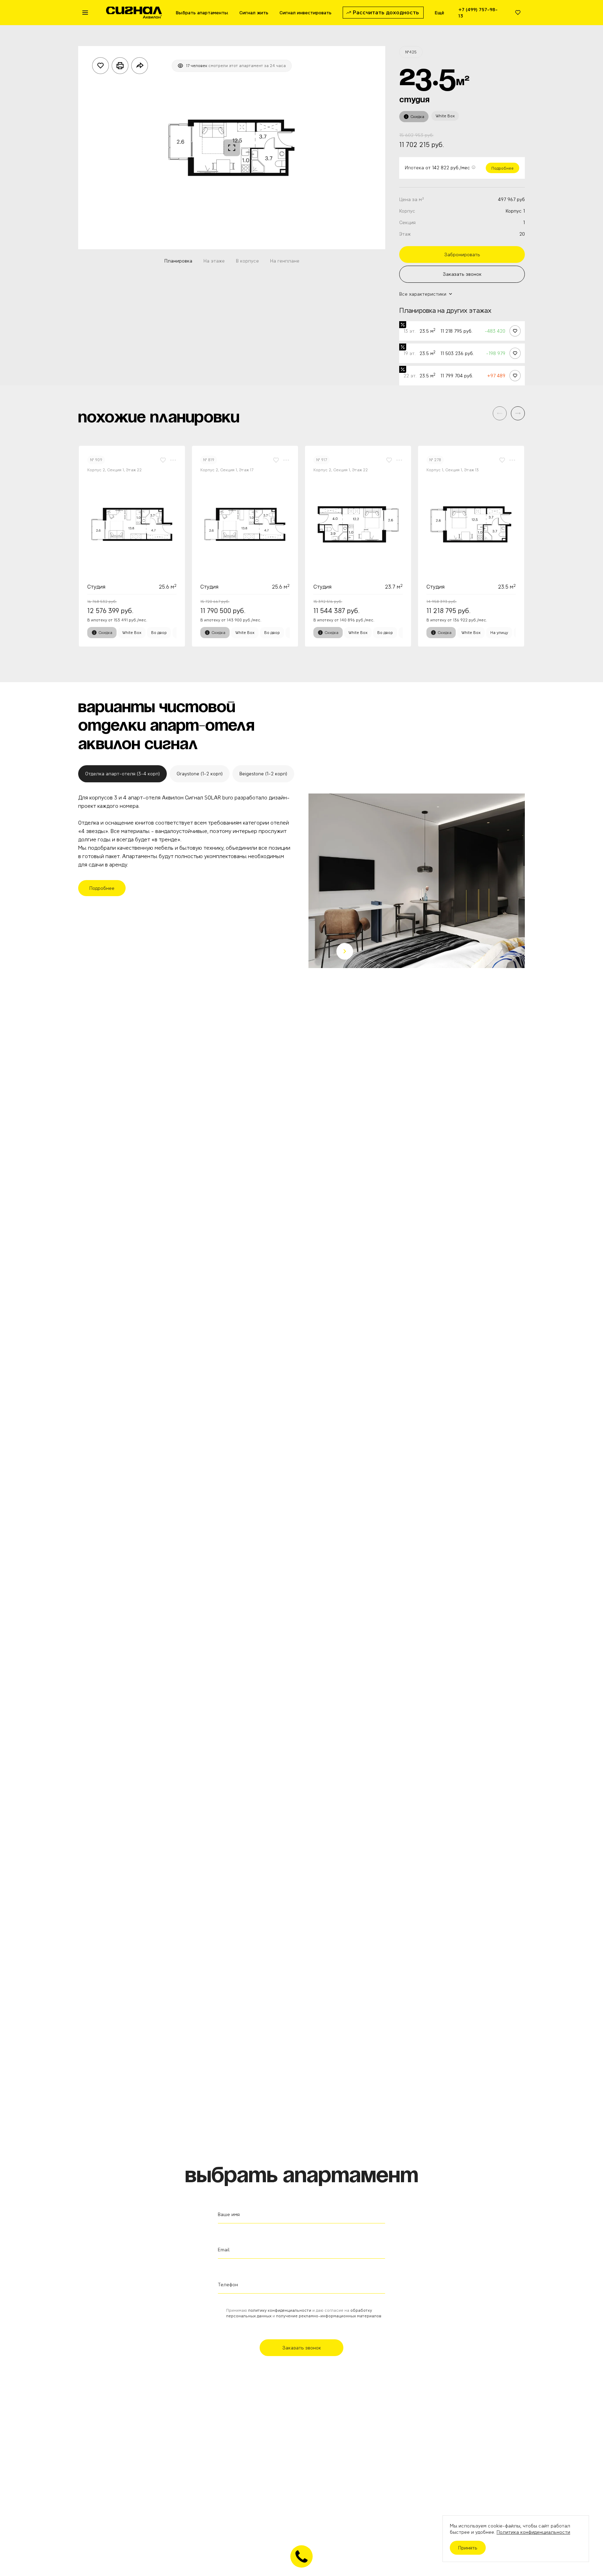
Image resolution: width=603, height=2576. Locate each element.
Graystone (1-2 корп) (200, 774)
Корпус (407, 211)
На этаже (214, 261)
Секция (407, 222)
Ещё (440, 13)
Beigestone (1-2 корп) (263, 774)
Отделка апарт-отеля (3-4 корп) (122, 774)
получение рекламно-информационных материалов (329, 2316)
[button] (518, 413)
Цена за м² (412, 199)
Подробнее (502, 168)
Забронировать (462, 254)
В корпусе (247, 261)
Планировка (178, 261)
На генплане (285, 261)
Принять (468, 2548)
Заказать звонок (462, 274)
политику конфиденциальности (280, 2310)
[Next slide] (345, 951)
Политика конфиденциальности (533, 2532)
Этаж (405, 234)
